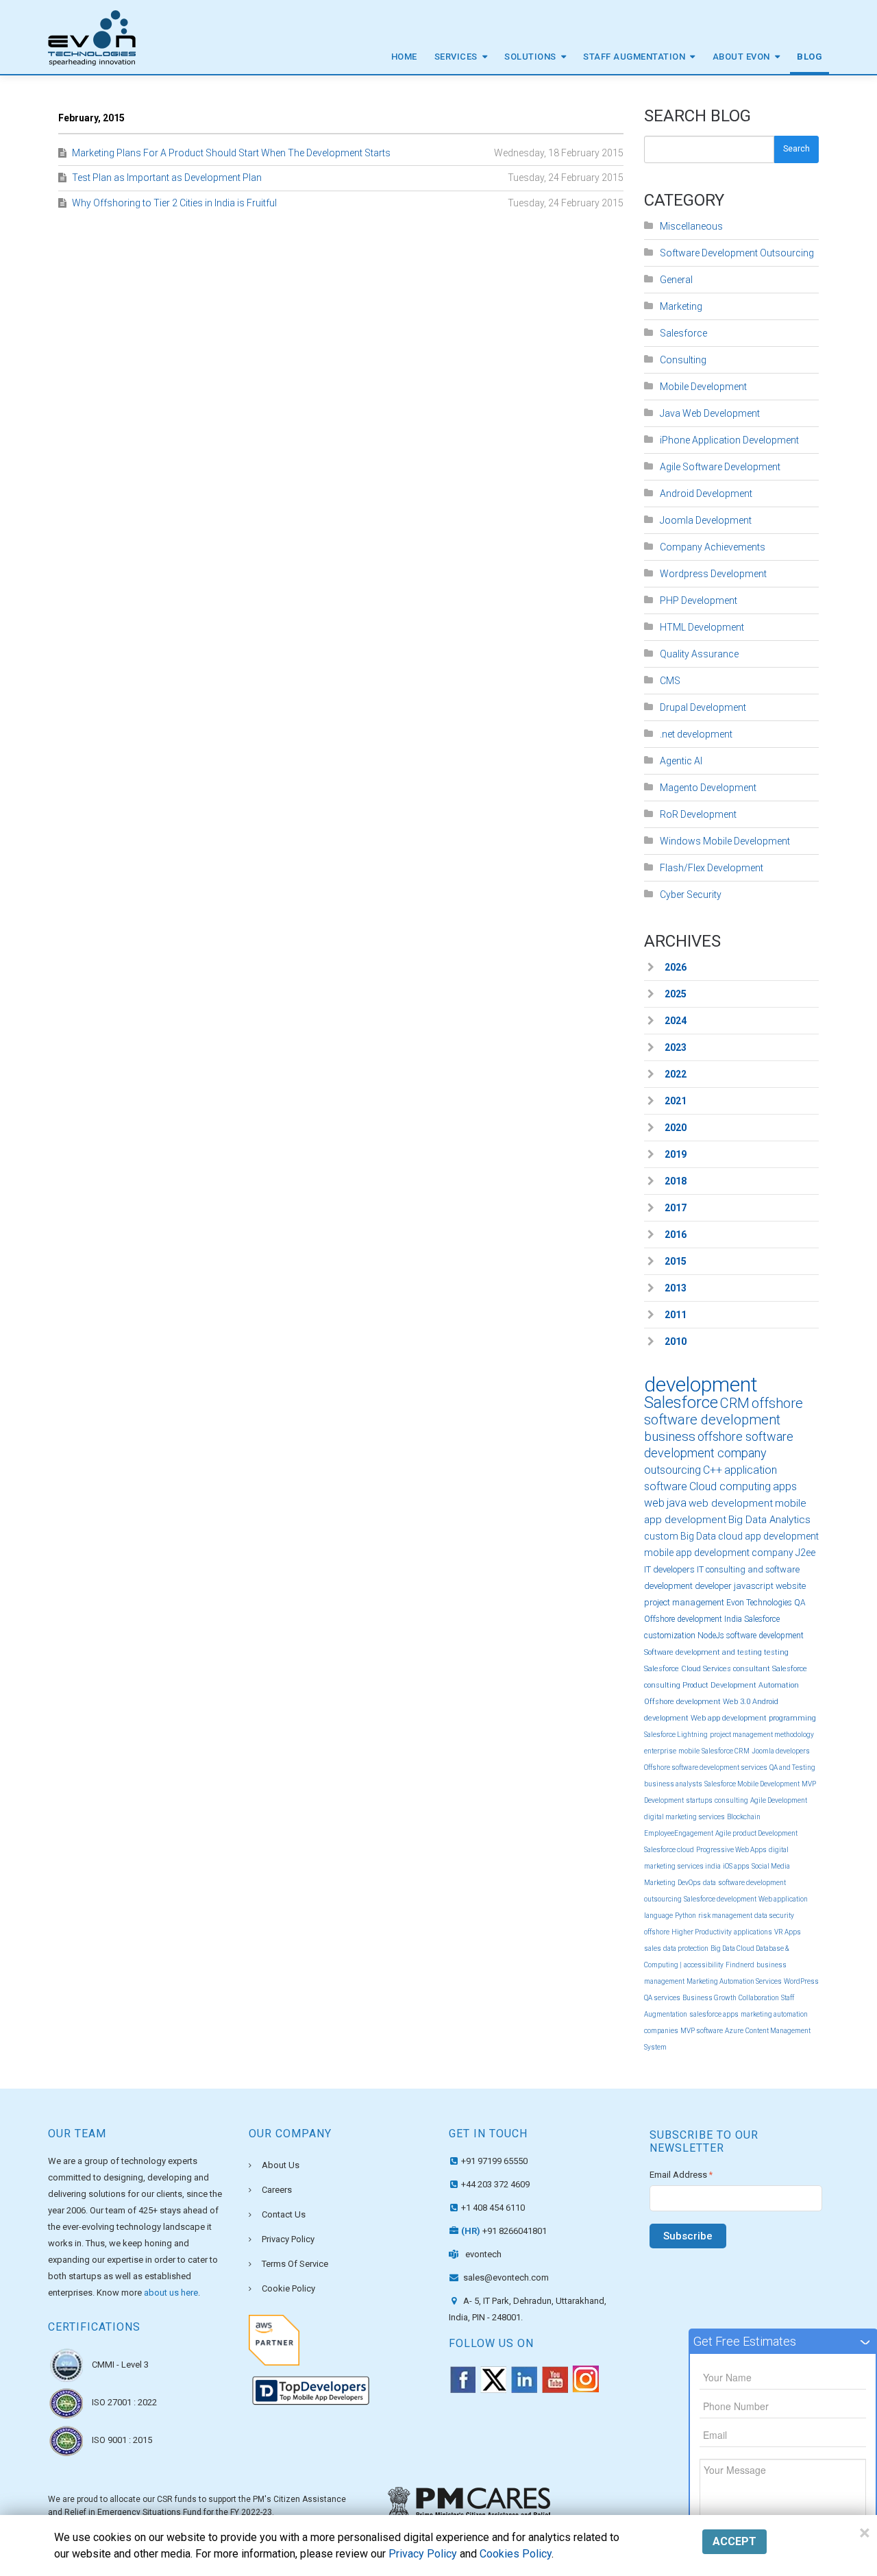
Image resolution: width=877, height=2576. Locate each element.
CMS (670, 681)
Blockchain (744, 1817)
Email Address (681, 2175)
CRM (735, 1403)
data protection (686, 1948)
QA (800, 1603)
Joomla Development (706, 520)
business (670, 1436)
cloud (730, 1536)
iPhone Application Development (729, 440)
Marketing (681, 306)
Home (404, 57)
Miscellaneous (691, 226)
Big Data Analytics (769, 1520)
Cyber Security (691, 895)
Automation (779, 1685)
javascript (754, 1586)
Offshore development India (693, 1619)
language (658, 1916)
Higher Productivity (702, 1932)
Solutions (530, 57)
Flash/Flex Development (712, 868)
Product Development (719, 1685)
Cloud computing (730, 1486)
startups (699, 1800)
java (677, 1503)
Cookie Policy (288, 2288)
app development (782, 1536)
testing (776, 1652)
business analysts (673, 1784)
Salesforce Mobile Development (752, 1784)
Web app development (729, 1718)
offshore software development (724, 1411)
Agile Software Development (720, 467)
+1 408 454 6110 (493, 2208)
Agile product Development (756, 1833)
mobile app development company (719, 1553)
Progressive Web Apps (731, 1850)
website (791, 1586)
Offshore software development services (706, 1767)
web (654, 1503)
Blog (810, 57)
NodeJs (711, 1636)
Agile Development (779, 1800)
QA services (662, 1998)
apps (785, 1486)
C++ (713, 1470)
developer (713, 1586)
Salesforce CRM (726, 1751)
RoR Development (698, 814)
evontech (483, 2254)
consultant (752, 1669)
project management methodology (762, 1735)
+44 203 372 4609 (495, 2184)
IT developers (669, 1569)
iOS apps (736, 1866)
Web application (783, 1899)
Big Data (698, 1536)
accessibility (704, 1965)
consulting (731, 1800)
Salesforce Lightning (676, 1735)
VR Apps (788, 1932)
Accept (734, 2541)
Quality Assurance (699, 654)
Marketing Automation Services (734, 1981)
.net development (696, 734)
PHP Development (699, 600)
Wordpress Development (713, 574)
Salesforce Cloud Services (688, 1669)
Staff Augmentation (634, 57)
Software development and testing (703, 1652)
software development (765, 1636)
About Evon (741, 57)
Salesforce (683, 333)
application (751, 1470)
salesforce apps (714, 2014)
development (701, 1384)
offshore (657, 1932)
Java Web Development (710, 413)
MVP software (702, 2031)
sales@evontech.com (505, 2277)
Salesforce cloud (669, 1850)
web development (731, 1503)
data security (774, 1916)
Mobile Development (703, 387)
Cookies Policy (516, 2554)
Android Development (706, 494)
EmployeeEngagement (679, 1833)
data (709, 1883)
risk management (725, 1916)
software (666, 1486)
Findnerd (740, 1965)
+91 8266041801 (504, 2231)
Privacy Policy (288, 2239)
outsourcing (672, 1470)
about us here (171, 2293)
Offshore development (682, 1702)
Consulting (683, 360)
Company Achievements (713, 547)
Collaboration (759, 1998)
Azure (734, 2031)
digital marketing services (684, 1817)
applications (753, 1932)
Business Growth (709, 1998)
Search (796, 149)
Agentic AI (681, 761)
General (676, 280)
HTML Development (702, 627)
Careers (277, 2190)
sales (653, 1948)
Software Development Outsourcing (737, 253)
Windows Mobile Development (725, 841)
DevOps (689, 1883)
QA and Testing (792, 1767)
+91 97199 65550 (494, 2161)
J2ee (805, 1553)
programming (792, 1718)
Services (456, 57)
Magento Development (708, 788)
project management (684, 1602)
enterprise (660, 1751)
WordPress (801, 1981)
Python (685, 1916)
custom (661, 1536)
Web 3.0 (737, 1702)
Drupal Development (703, 707)
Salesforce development (720, 1899)
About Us (281, 2165)
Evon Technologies (759, 1603)
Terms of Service (295, 2264)
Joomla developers (781, 1751)
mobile (689, 1751)
